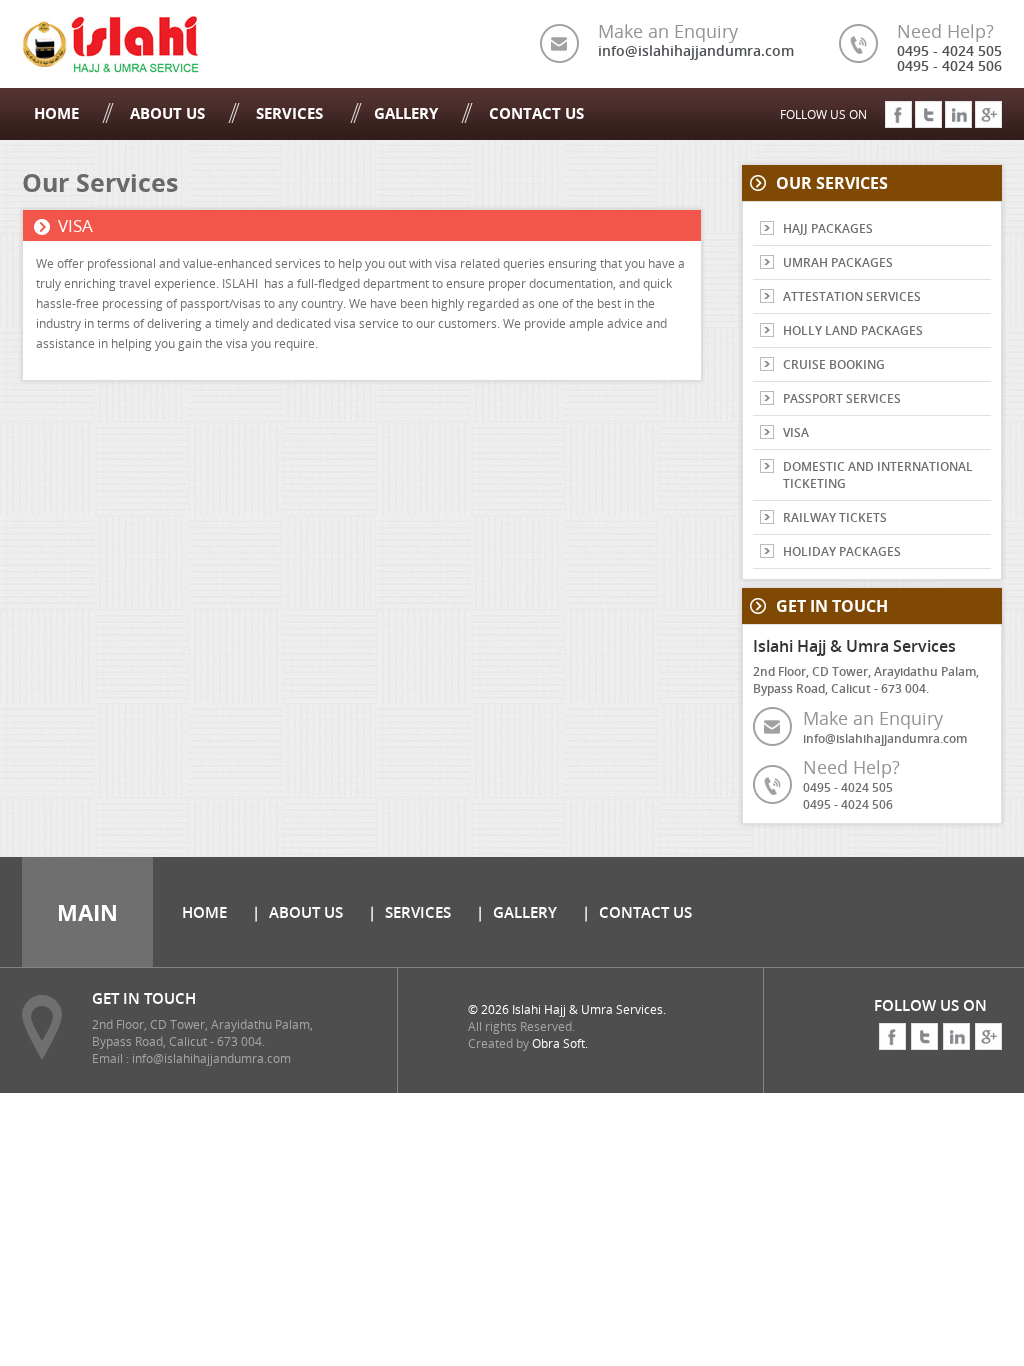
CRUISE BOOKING (834, 364)
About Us (167, 113)
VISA (796, 432)
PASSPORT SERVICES (842, 398)
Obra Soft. (560, 1043)
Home (56, 113)
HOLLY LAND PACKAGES (853, 330)
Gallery (406, 113)
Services (291, 113)
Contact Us (536, 113)
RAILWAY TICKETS (835, 517)
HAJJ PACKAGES (828, 228)
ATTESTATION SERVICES (852, 296)
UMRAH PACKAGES (838, 262)
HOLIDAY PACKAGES (842, 551)
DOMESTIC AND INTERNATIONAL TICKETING (878, 475)
